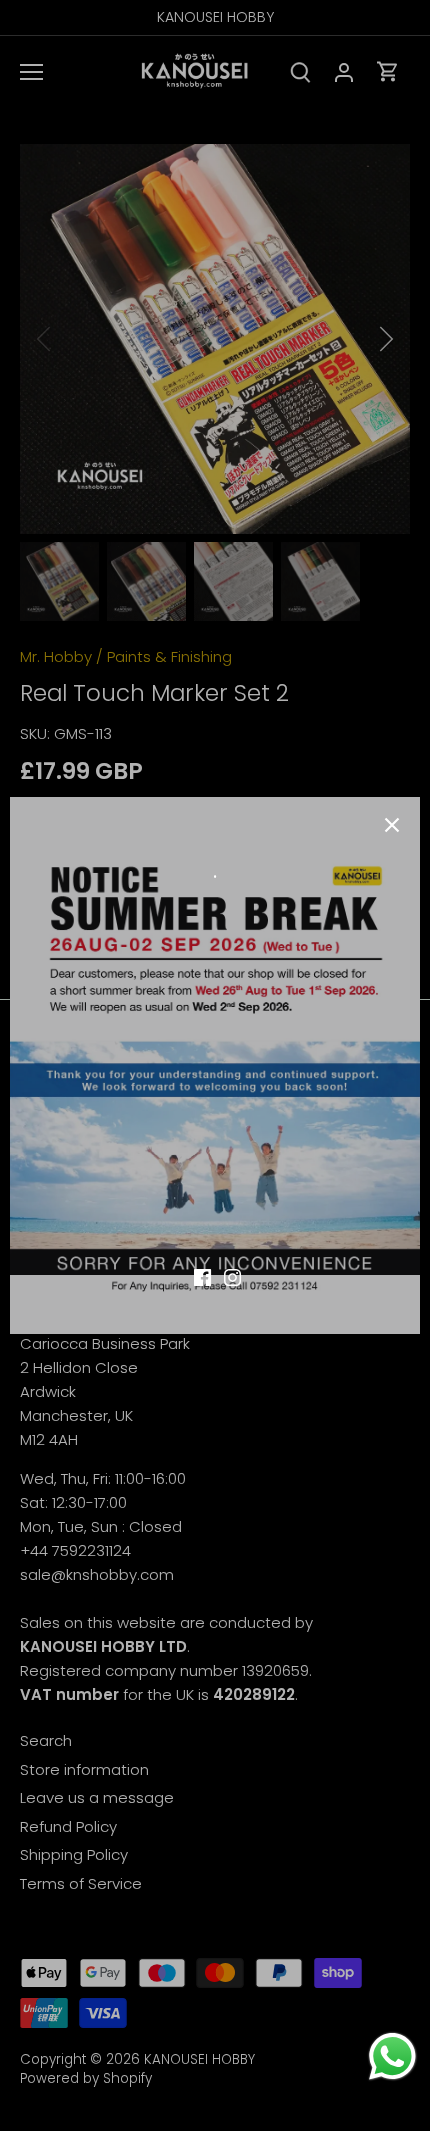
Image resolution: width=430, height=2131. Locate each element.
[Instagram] (232, 1276)
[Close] (392, 825)
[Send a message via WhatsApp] (392, 2056)
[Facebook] (202, 1276)
